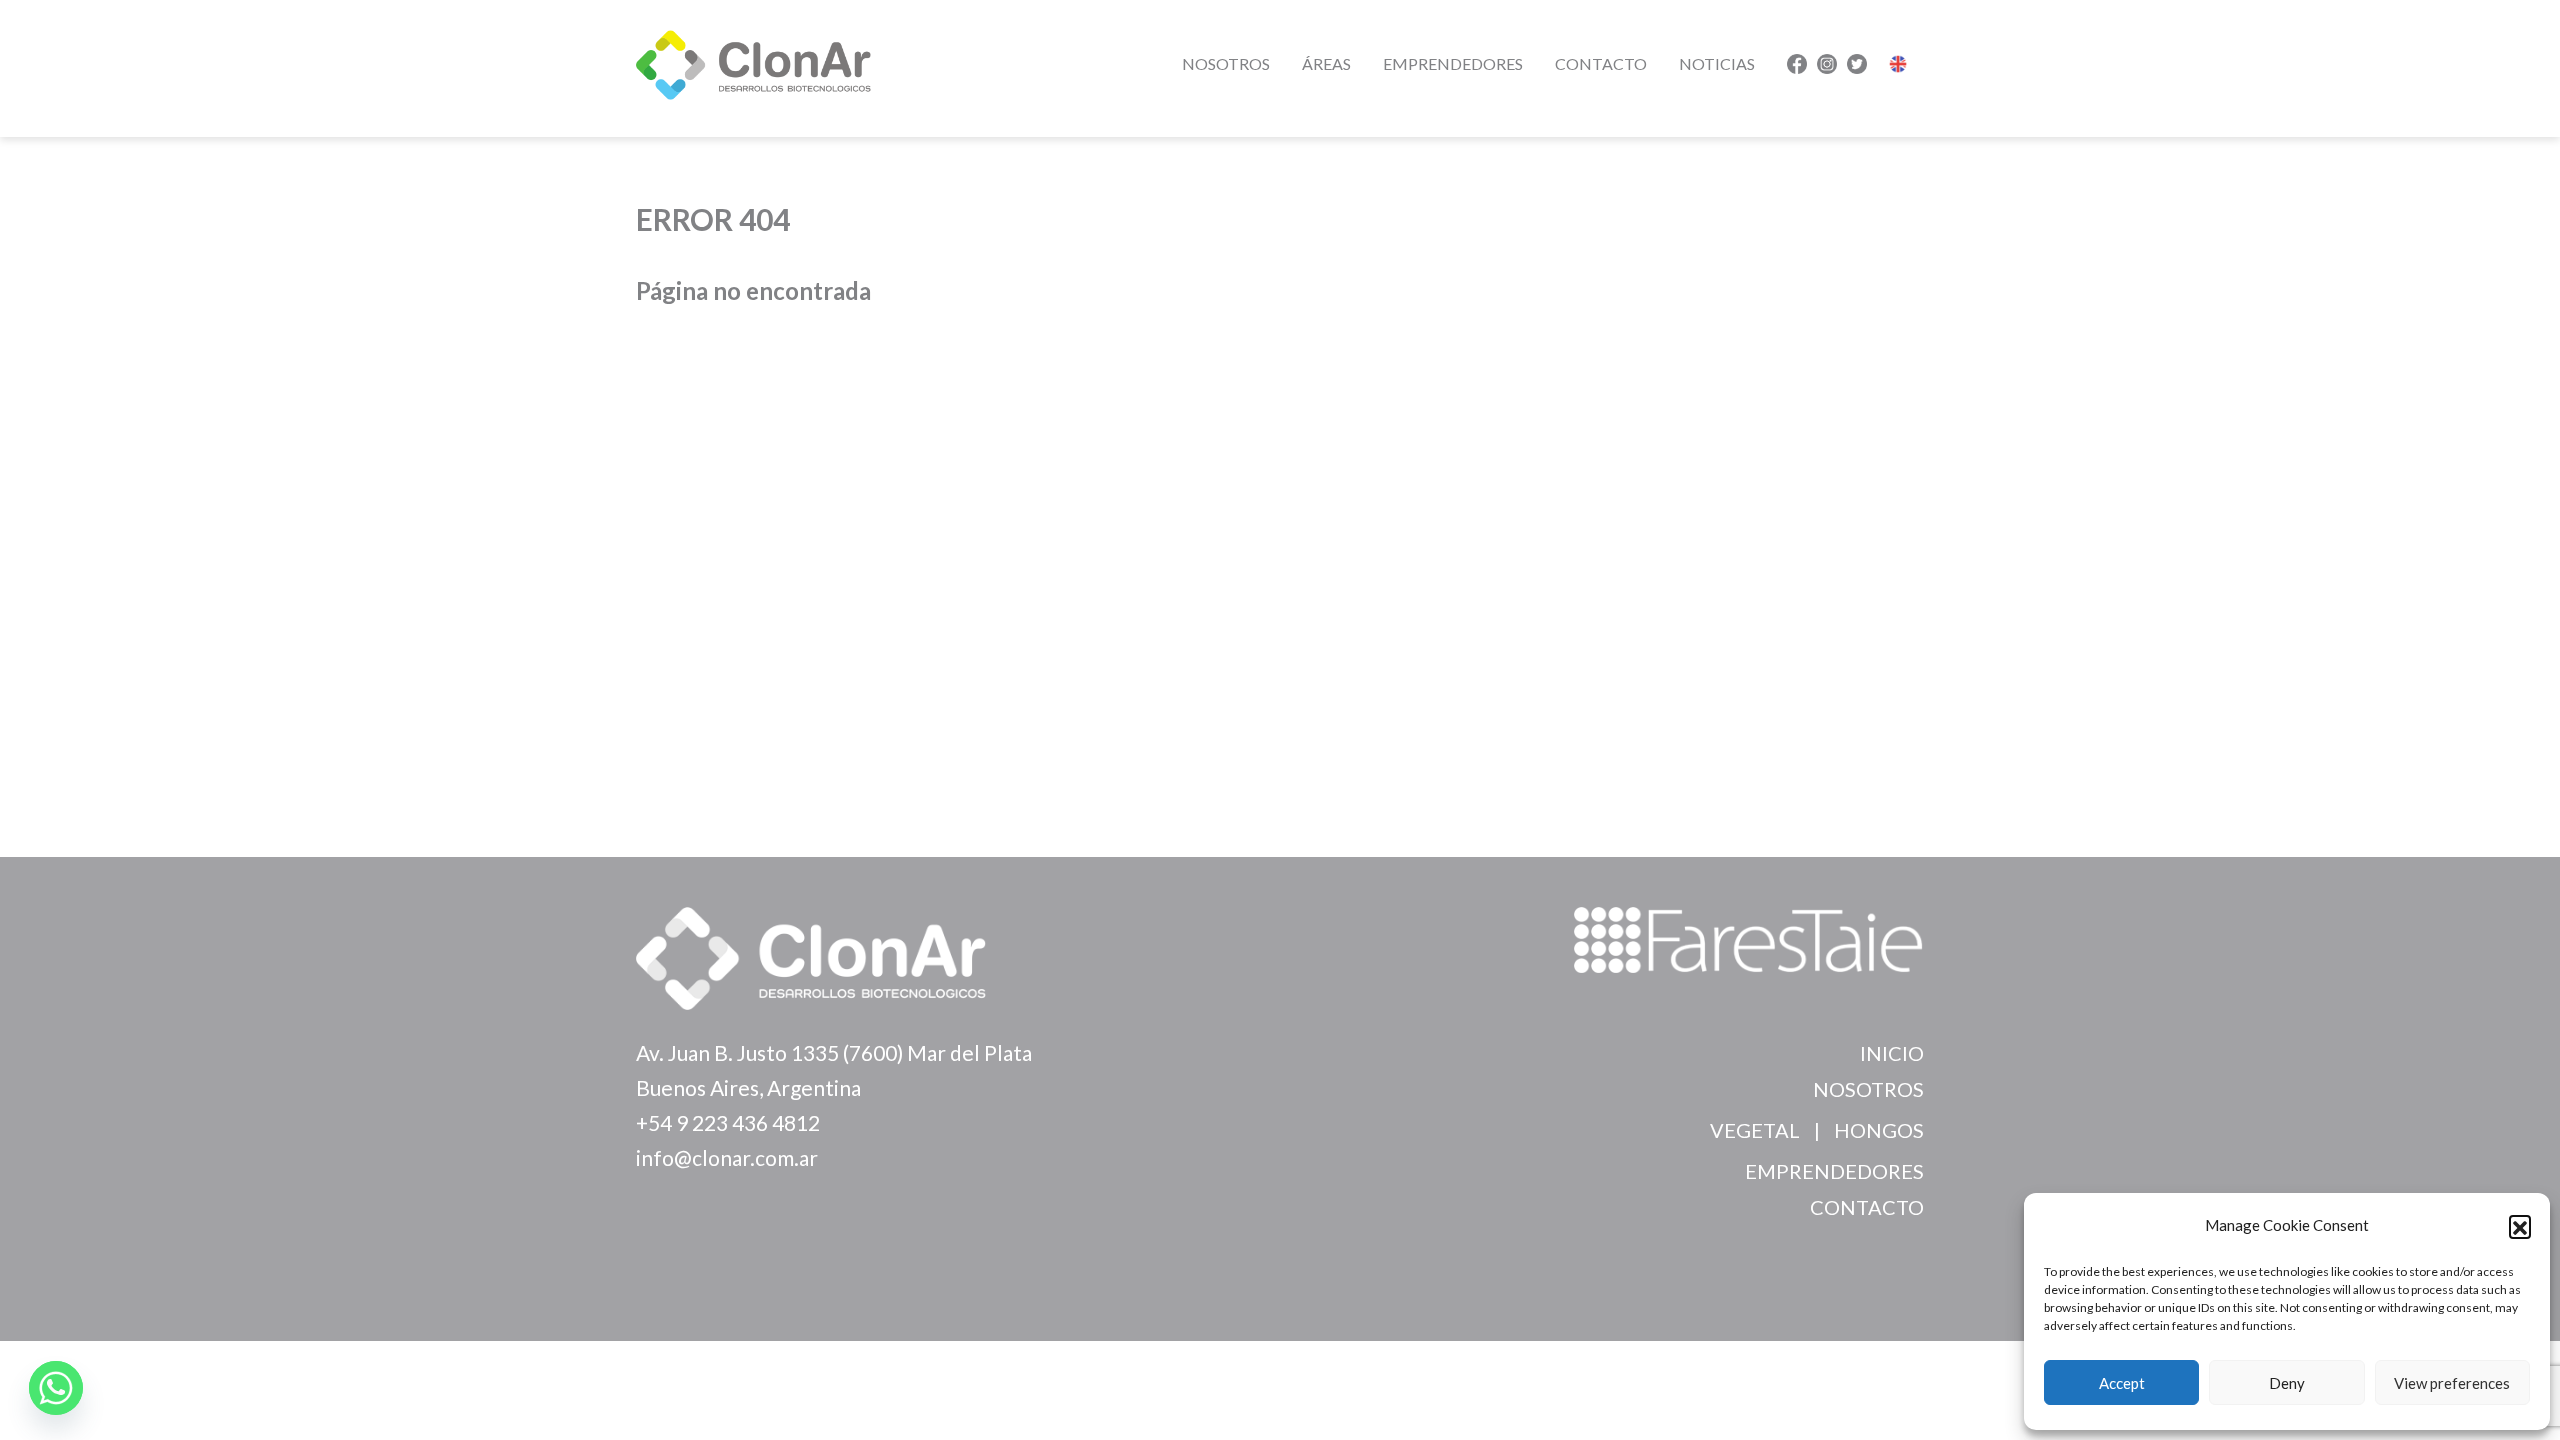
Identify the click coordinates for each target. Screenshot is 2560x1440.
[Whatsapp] (56, 1388)
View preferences (2452, 1383)
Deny (2287, 1383)
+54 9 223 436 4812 (728, 1122)
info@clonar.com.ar (727, 1157)
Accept (2122, 1383)
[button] (2520, 1226)
